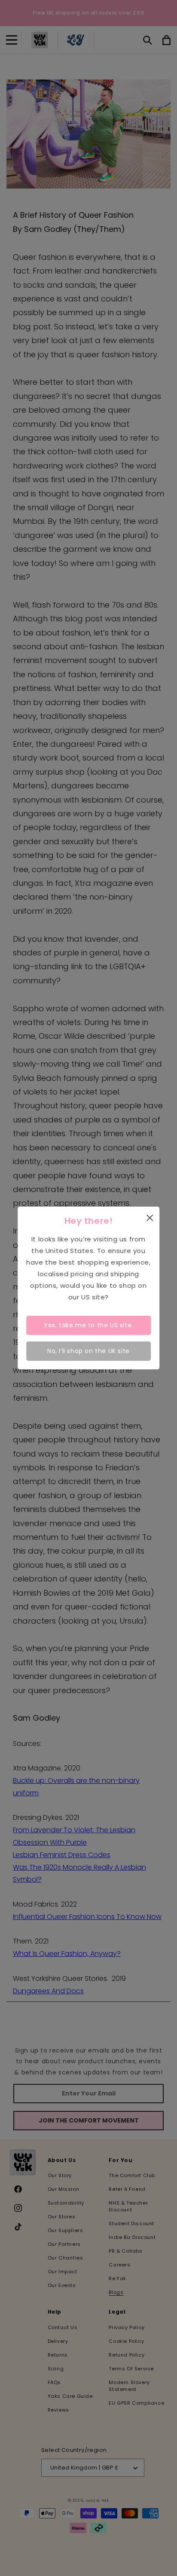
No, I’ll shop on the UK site (88, 1351)
